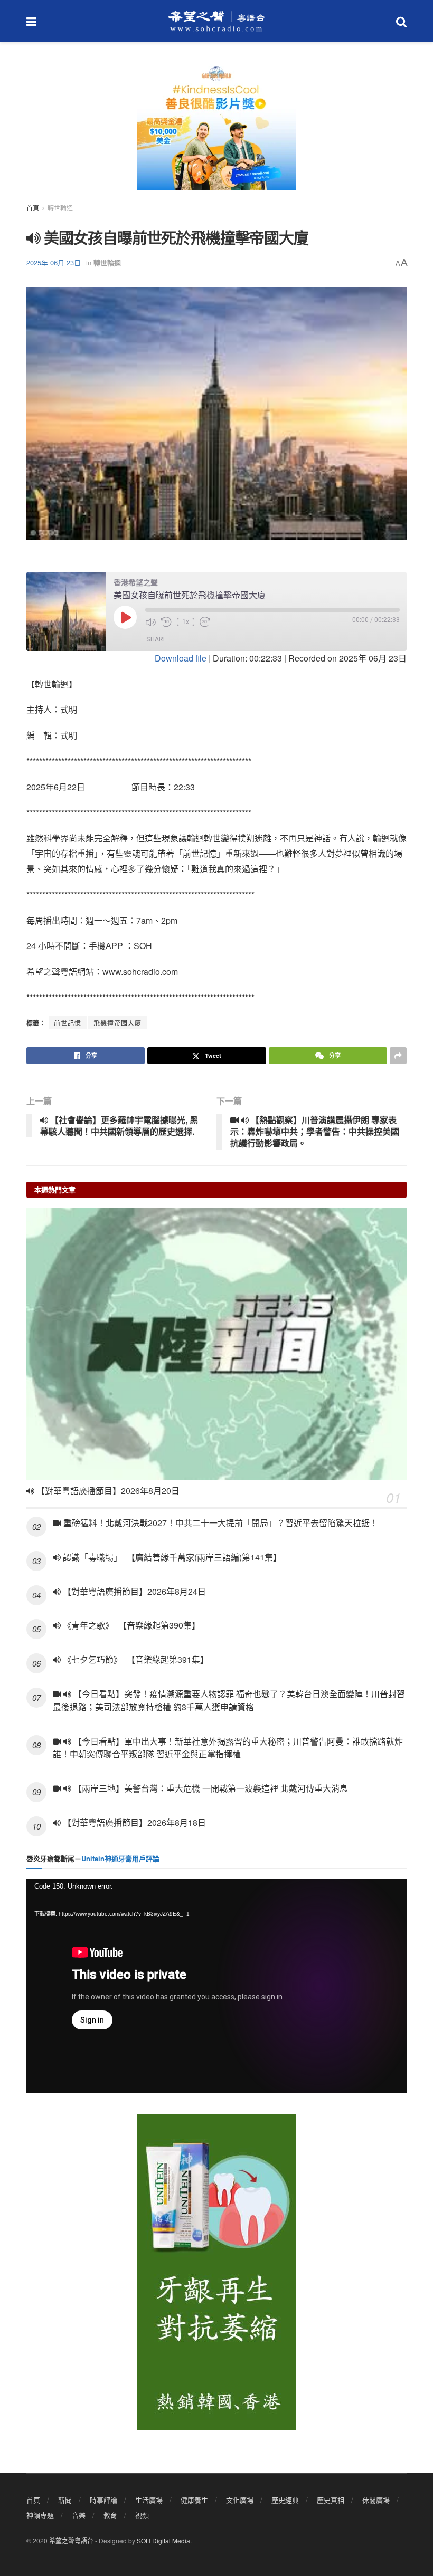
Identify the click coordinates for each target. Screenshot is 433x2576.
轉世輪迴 (60, 208)
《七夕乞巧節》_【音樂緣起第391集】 (135, 1659)
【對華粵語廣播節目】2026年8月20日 (107, 1491)
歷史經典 (285, 2500)
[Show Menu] (31, 21)
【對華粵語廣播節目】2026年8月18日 (133, 1822)
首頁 (33, 208)
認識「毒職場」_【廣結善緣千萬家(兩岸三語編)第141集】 (171, 1557)
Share (156, 639)
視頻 (142, 2515)
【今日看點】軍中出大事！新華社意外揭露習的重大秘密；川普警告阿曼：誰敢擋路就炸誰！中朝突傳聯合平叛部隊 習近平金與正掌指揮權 (228, 1748)
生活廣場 (149, 2500)
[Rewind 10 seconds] (166, 622)
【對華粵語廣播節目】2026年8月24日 (133, 1591)
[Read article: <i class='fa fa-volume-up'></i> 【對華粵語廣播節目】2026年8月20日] (216, 1344)
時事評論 (103, 2500)
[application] (216, 1986)
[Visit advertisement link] (216, 132)
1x (186, 622)
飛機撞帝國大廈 (117, 1023)
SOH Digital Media (163, 2540)
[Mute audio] (150, 622)
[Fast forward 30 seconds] (205, 622)
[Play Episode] (125, 617)
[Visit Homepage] (216, 21)
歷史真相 (331, 2500)
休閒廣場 (376, 2500)
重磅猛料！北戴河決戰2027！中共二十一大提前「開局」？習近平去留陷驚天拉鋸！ (220, 1523)
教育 (110, 2515)
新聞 (65, 2500)
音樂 (79, 2515)
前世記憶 (68, 1023)
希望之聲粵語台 (71, 2540)
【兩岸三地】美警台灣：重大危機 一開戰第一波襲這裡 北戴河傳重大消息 (210, 1788)
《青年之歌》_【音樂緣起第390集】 (130, 1625)
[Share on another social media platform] (398, 1056)
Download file (181, 658)
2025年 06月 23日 (54, 262)
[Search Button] (401, 21)
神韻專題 (40, 2515)
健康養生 (194, 2500)
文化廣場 (240, 2500)
